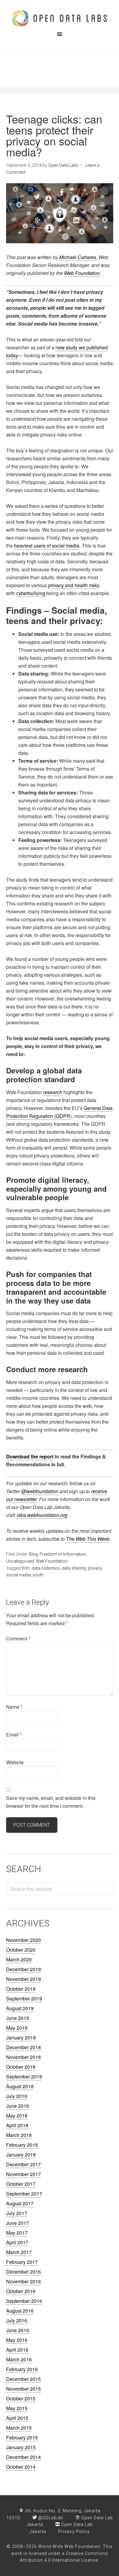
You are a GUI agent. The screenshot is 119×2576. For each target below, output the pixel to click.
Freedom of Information (63, 1554)
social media (18, 1575)
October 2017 (21, 2184)
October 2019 (21, 1989)
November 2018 (23, 2057)
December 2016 (23, 2272)
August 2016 (20, 2311)
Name (14, 1707)
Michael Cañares (78, 257)
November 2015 (23, 2389)
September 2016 (24, 2301)
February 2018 (22, 2145)
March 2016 (19, 2359)
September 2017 (24, 2194)
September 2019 (24, 1998)
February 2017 (22, 2262)
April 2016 (17, 2350)
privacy (95, 1568)
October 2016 (21, 2291)
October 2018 (21, 2067)
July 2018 (17, 2096)
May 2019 (17, 2028)
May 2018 (17, 2116)
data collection (46, 1568)
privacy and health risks (74, 585)
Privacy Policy (74, 2531)
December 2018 (23, 2047)
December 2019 (23, 1969)
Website (15, 1762)
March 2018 (19, 2135)
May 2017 (17, 2233)
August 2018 (20, 2086)
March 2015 (19, 2428)
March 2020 (19, 1959)
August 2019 (20, 2008)
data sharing (74, 1568)
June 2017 (18, 2223)
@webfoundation (40, 1491)
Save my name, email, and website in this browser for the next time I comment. (51, 1802)
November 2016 (23, 2281)
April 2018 (17, 2125)
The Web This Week (88, 1539)
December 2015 (23, 2379)
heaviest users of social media (47, 546)
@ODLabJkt (50, 2518)
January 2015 (21, 2447)
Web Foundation (82, 273)
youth (38, 1575)
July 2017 (17, 2213)
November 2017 (23, 2174)
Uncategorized (20, 1561)
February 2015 (22, 2437)
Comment (18, 1638)
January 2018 (21, 2155)
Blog (33, 1554)
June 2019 (18, 2018)
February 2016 (22, 2369)
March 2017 (19, 2252)
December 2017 (23, 2164)
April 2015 (17, 2418)
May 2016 (17, 2340)
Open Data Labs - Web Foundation (60, 18)
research (53, 1092)
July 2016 (17, 2320)
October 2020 (21, 1950)
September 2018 (24, 2076)
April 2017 (17, 2242)
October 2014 (21, 2467)
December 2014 (23, 2457)
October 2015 (21, 2398)
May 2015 (17, 2408)
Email (14, 1734)
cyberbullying (31, 593)
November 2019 (23, 1979)
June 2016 (18, 2330)
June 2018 (18, 2106)
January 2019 (21, 2037)
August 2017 (20, 2203)
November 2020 (23, 1940)
